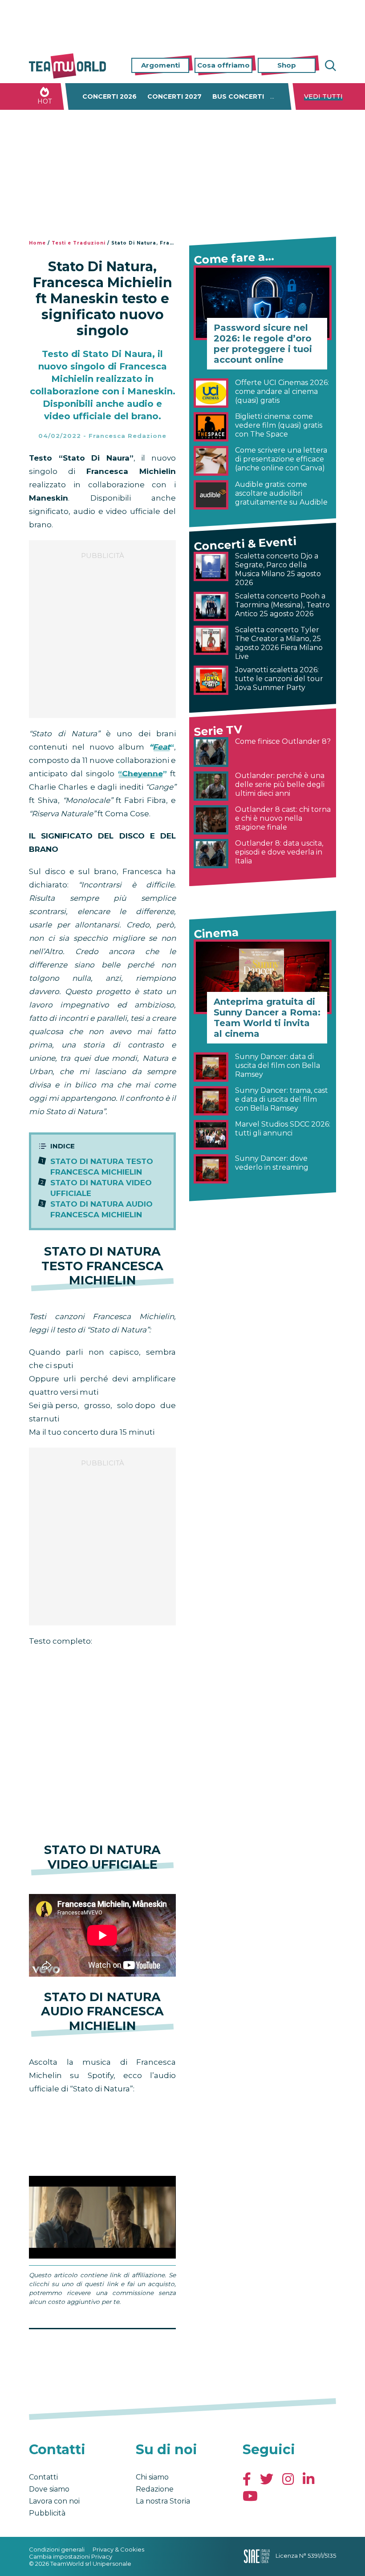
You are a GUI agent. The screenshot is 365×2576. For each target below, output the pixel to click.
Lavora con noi (54, 2501)
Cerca (329, 66)
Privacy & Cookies (118, 2549)
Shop (287, 65)
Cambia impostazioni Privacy (71, 2556)
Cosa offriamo (223, 65)
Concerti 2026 (109, 96)
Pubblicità (47, 2513)
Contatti (43, 2477)
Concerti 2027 (174, 96)
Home (37, 243)
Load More (102, 2352)
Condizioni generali (57, 2549)
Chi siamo (152, 2477)
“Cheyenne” (141, 774)
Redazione (155, 2489)
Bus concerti (238, 96)
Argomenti (160, 65)
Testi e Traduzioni (79, 243)
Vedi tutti (323, 96)
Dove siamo (49, 2489)
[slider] (93, 2252)
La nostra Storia (163, 2501)
